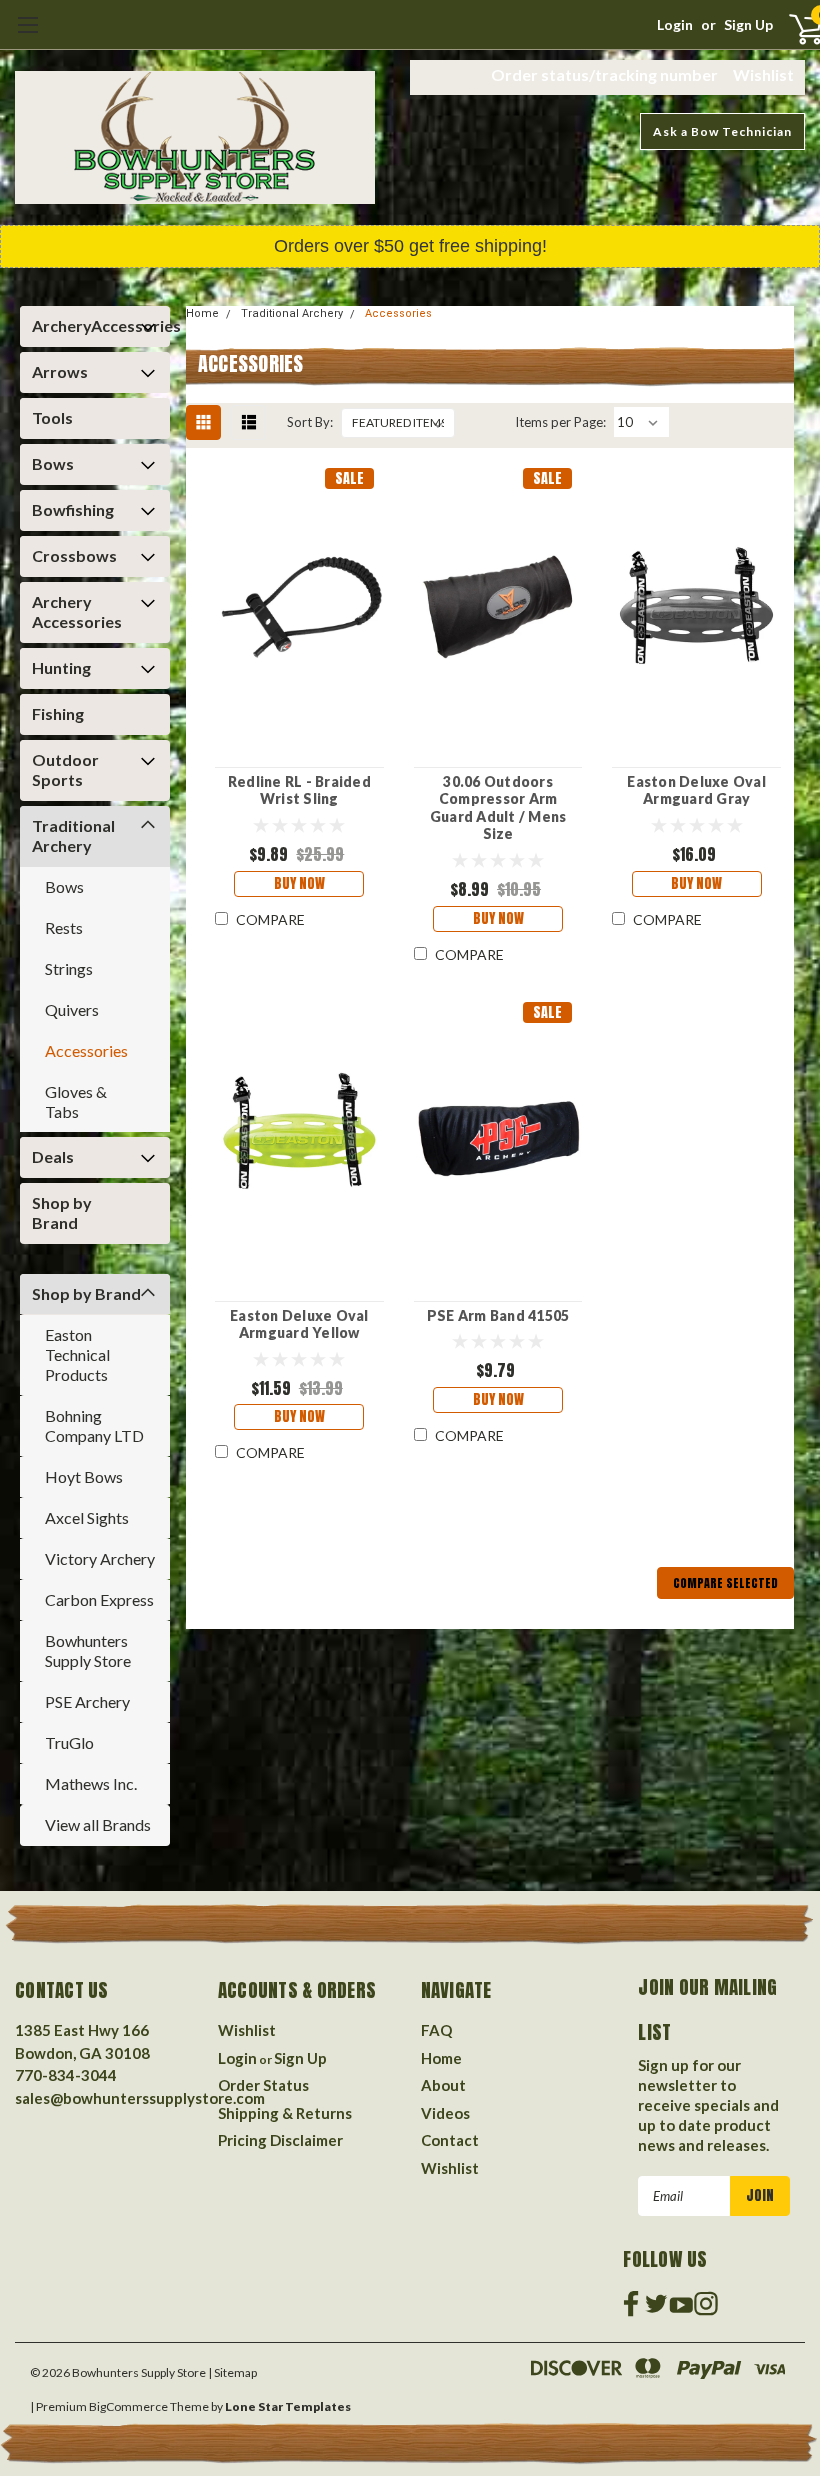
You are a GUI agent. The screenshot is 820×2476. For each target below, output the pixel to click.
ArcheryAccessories (90, 325)
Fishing (58, 713)
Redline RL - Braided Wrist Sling (299, 790)
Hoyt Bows (84, 1476)
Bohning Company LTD (94, 1425)
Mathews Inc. (91, 1783)
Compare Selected (725, 1583)
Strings (69, 968)
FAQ (436, 2030)
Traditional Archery (73, 835)
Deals (53, 1156)
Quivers (72, 1009)
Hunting (61, 667)
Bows (53, 463)
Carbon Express (99, 1599)
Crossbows (74, 555)
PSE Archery (87, 1701)
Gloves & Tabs (76, 1101)
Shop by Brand (62, 1212)
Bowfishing (73, 509)
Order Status (263, 2085)
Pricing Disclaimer (280, 2140)
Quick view (299, 602)
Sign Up (748, 24)
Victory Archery (100, 1558)
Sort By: (310, 422)
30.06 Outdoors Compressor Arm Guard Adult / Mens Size (498, 808)
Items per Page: (560, 422)
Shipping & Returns (285, 2113)
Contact (450, 2140)
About (443, 2085)
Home (202, 313)
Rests (64, 927)
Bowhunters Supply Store (88, 1650)
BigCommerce (128, 2406)
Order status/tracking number (604, 74)
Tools (52, 417)
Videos (445, 2113)
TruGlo (69, 1742)
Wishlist (763, 74)
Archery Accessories (77, 611)
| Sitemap (232, 2372)
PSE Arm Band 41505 (498, 1315)
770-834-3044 (66, 2075)
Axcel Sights (87, 1517)
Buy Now (299, 883)
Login (675, 24)
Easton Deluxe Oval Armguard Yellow (299, 1324)
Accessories (86, 1050)
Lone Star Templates (288, 2406)
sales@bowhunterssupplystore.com (140, 2098)
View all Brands (98, 1824)
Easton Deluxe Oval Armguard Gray (696, 790)
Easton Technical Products (77, 1354)
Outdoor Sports (65, 769)
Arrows (60, 371)
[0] (788, 28)
